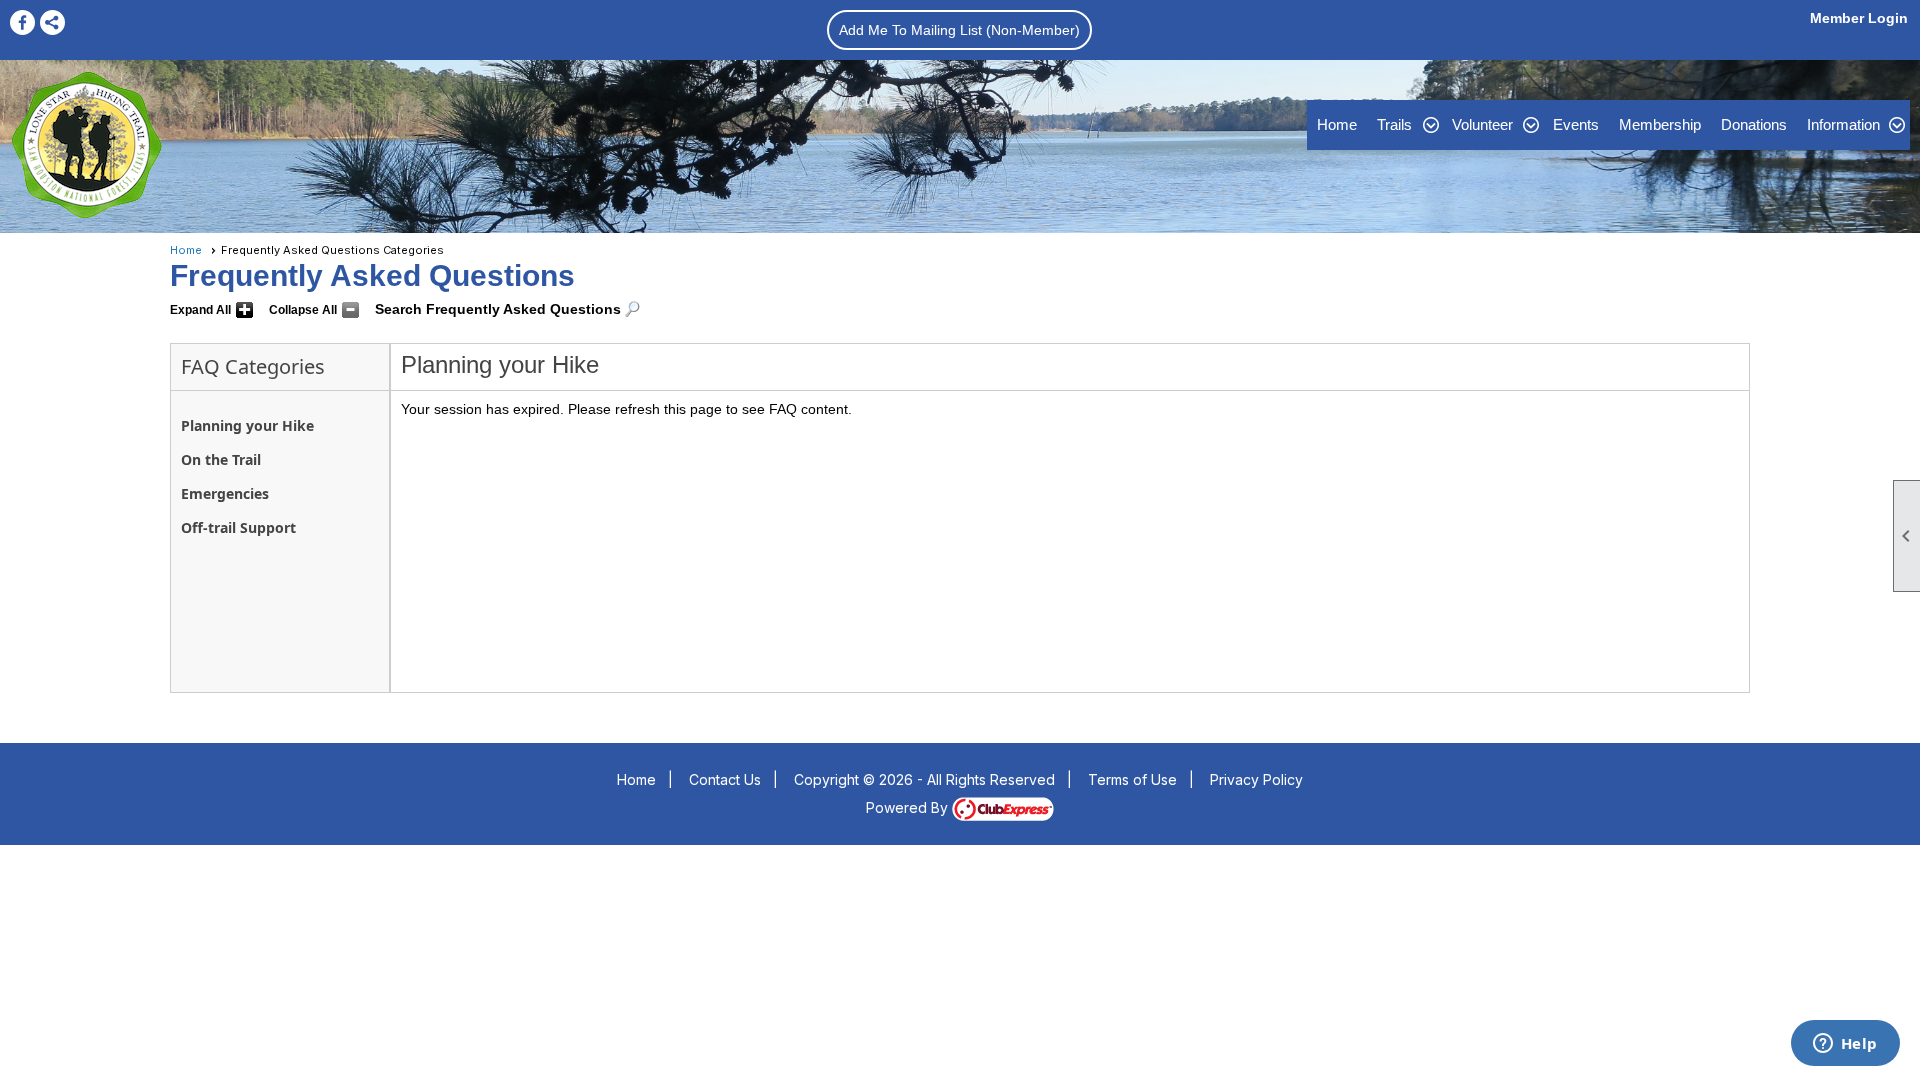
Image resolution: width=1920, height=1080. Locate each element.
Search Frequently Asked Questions (498, 309)
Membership (1660, 124)
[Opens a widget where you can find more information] (1845, 1045)
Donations (1754, 124)
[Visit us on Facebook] (22, 22)
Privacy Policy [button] (1256, 779)
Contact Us (725, 779)
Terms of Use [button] (1132, 779)
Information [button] (1843, 124)
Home (1337, 124)
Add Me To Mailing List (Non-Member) (959, 30)
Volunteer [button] (1482, 124)
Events (1576, 124)
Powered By (909, 807)
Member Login (1859, 18)
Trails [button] (1394, 124)
